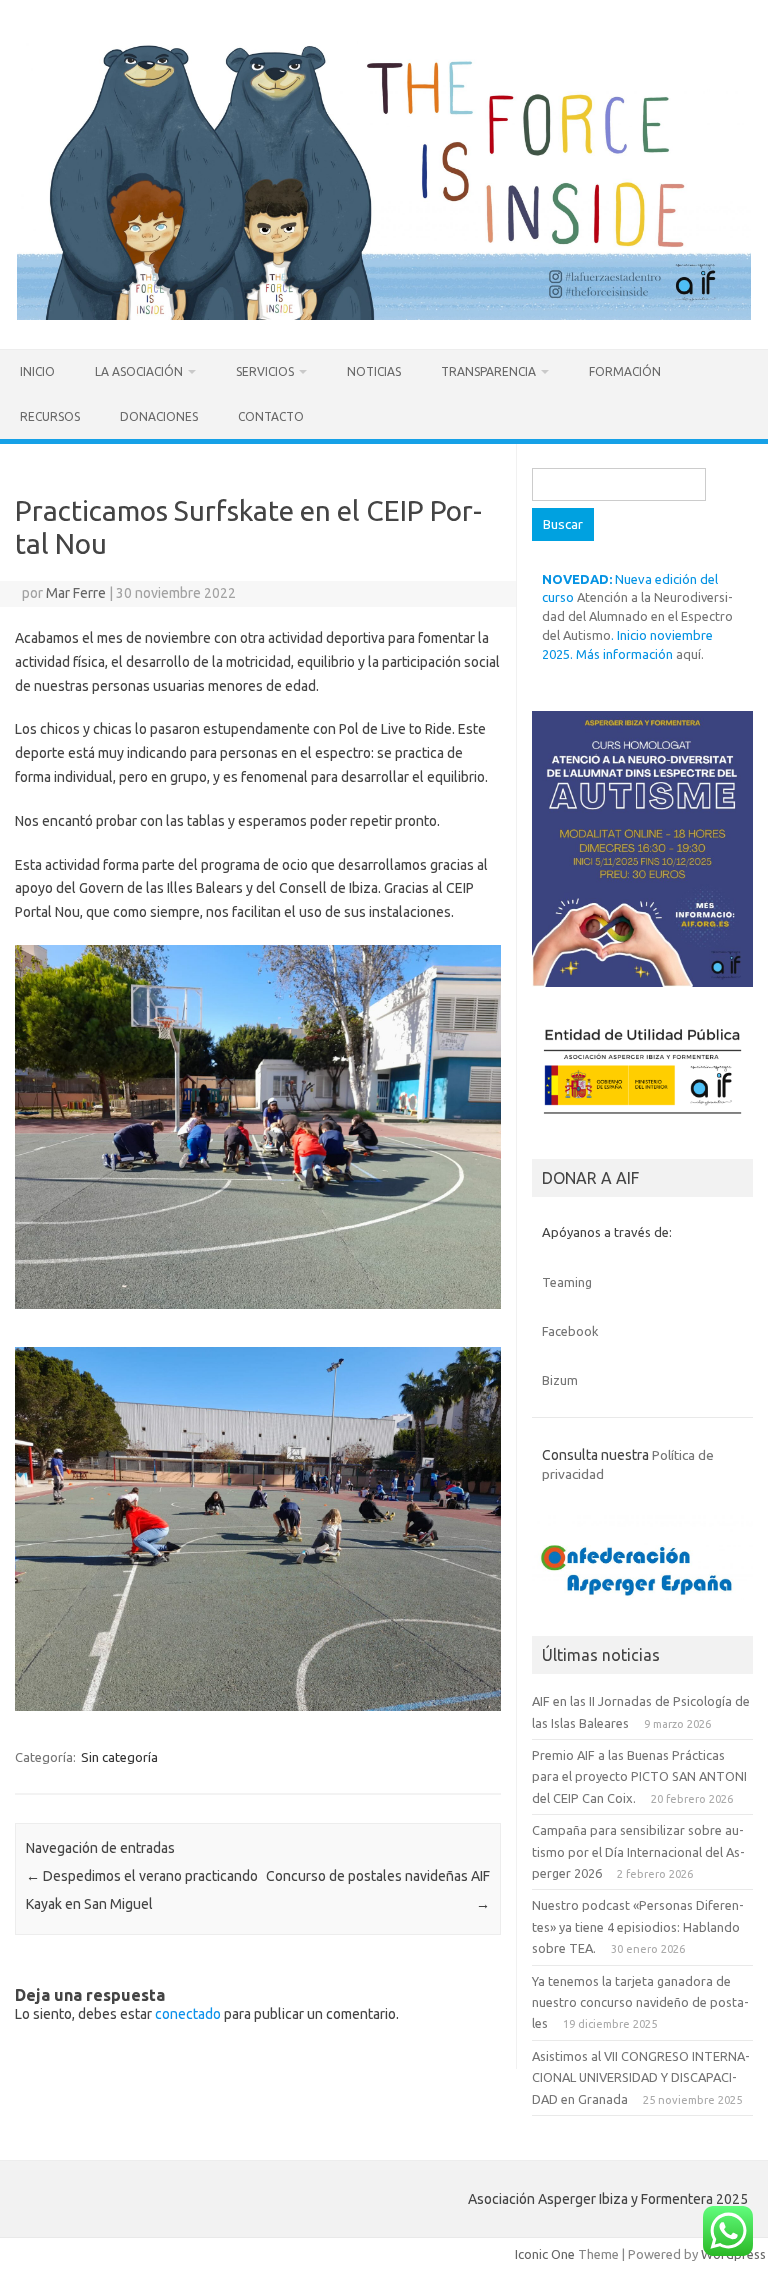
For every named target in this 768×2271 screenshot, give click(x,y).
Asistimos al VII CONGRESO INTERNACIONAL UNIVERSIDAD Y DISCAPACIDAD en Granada (641, 2077)
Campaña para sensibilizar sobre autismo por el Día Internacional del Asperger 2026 (638, 1851)
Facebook (570, 1331)
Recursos (50, 416)
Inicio (37, 371)
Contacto (271, 416)
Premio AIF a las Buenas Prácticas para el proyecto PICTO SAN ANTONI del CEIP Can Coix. (639, 1776)
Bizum (560, 1380)
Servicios (265, 371)
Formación (625, 371)
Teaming (567, 1282)
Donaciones (159, 416)
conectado (188, 2014)
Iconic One (545, 2254)
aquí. (690, 654)
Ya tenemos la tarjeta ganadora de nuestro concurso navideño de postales (640, 2002)
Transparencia (488, 371)
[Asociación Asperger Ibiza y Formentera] (384, 315)
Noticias (374, 371)
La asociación (139, 371)
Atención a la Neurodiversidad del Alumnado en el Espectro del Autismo (637, 616)
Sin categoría (119, 1757)
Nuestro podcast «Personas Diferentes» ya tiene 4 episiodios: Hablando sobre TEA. (638, 1926)
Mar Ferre (76, 593)
